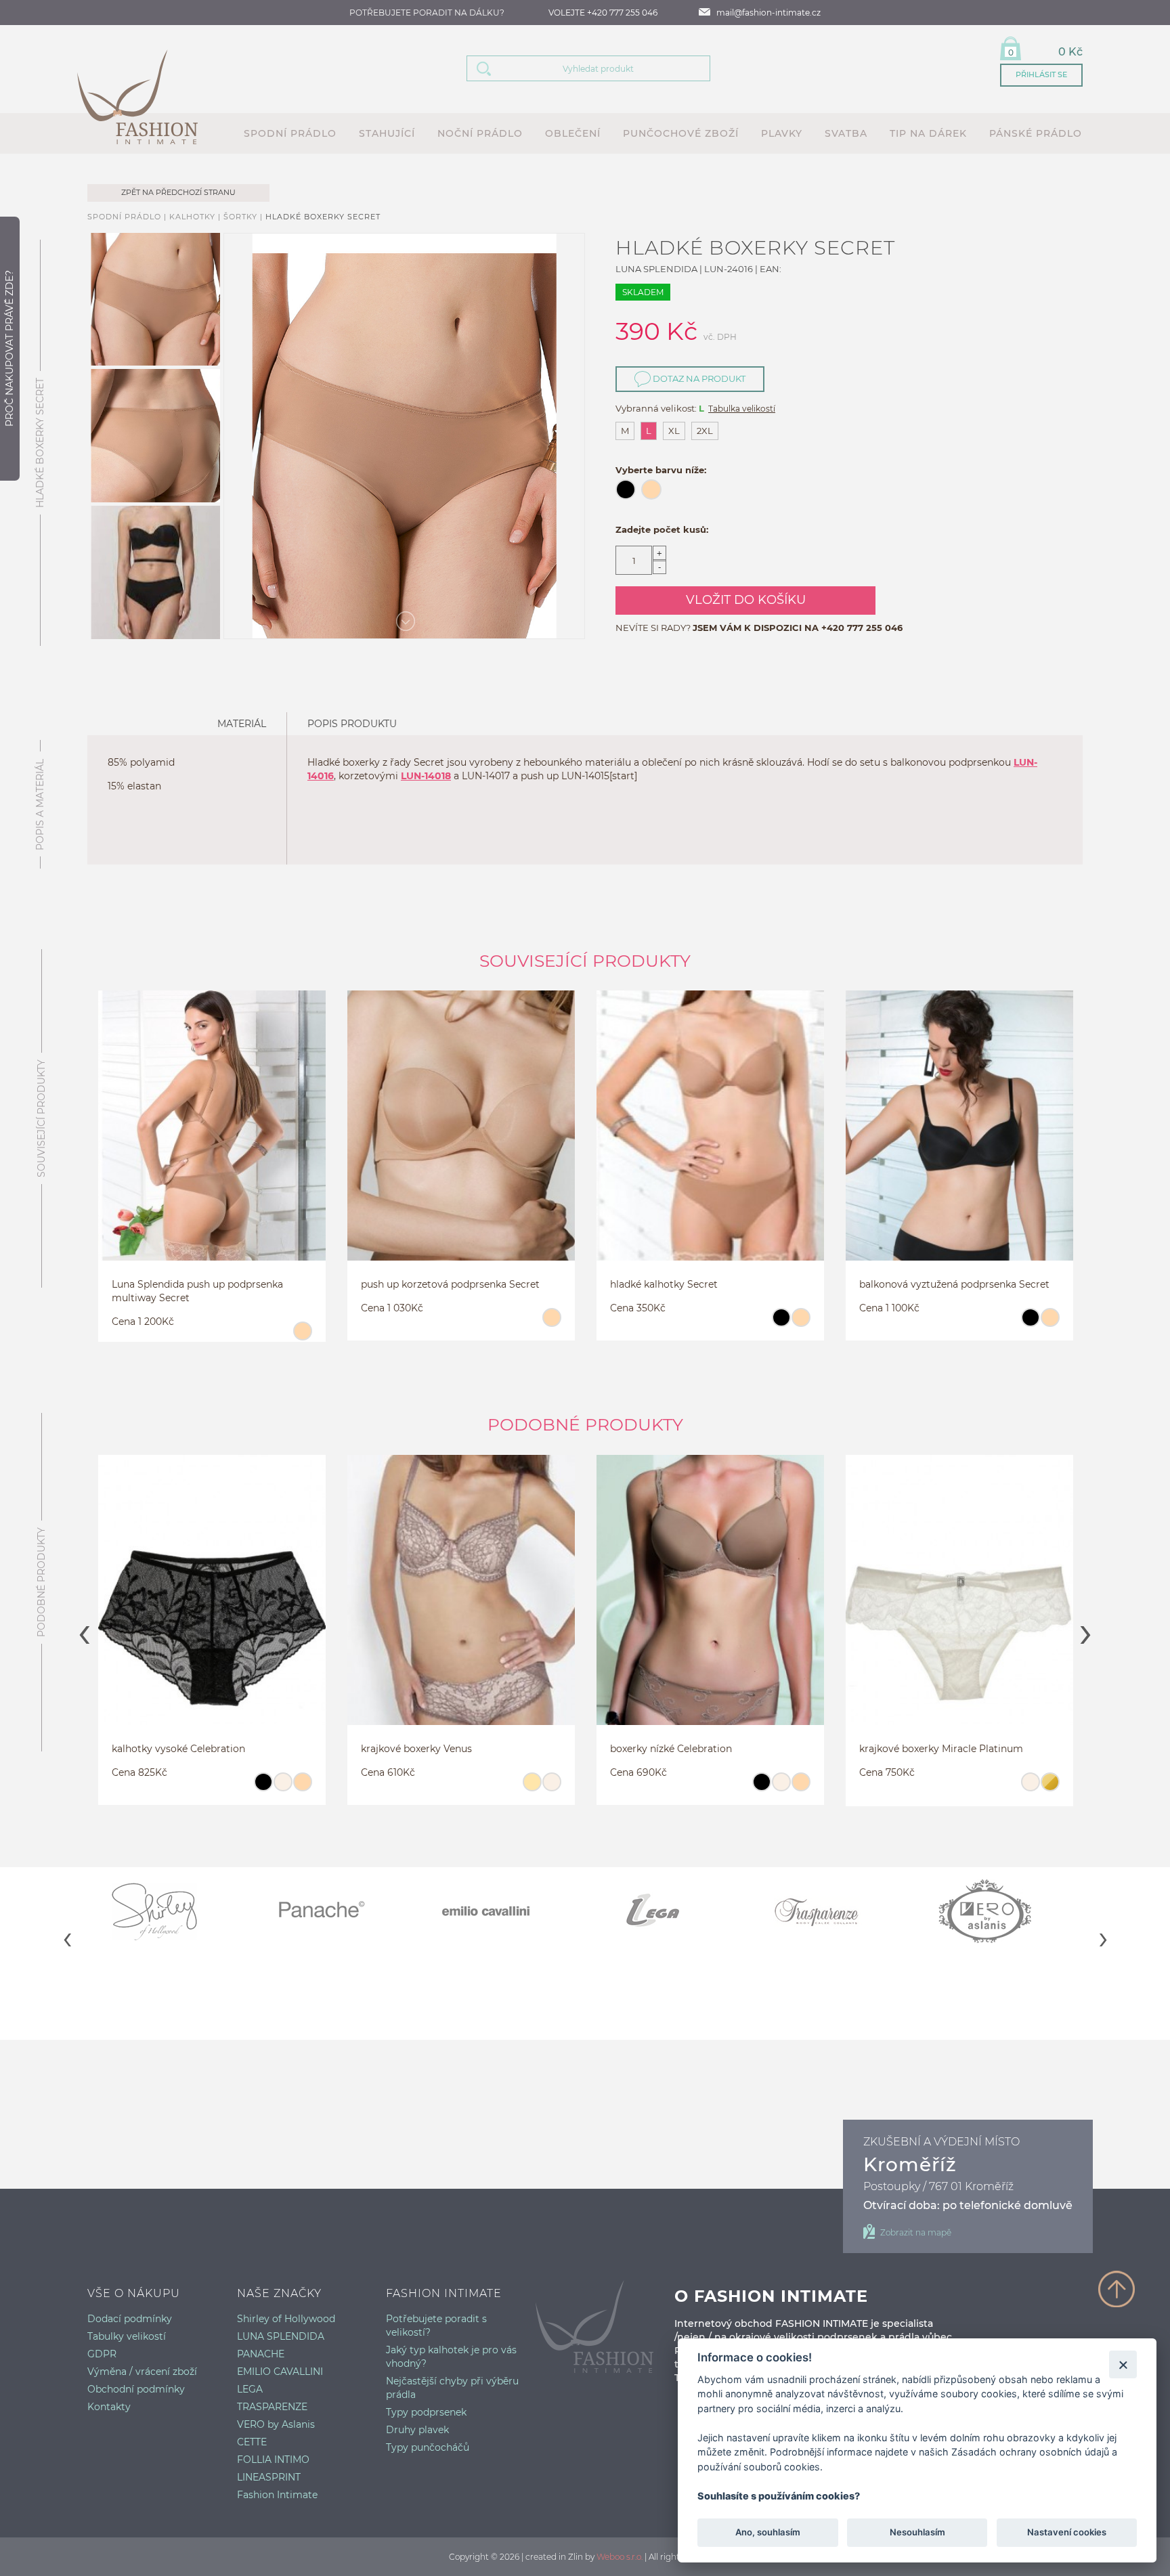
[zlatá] (868, 1788)
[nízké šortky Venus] (280, 1607)
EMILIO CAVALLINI (280, 2372)
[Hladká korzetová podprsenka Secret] (461, 1142)
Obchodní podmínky (136, 2389)
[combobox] (605, 68)
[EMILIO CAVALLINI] (502, 1911)
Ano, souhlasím (768, 2533)
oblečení (573, 133)
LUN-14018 (426, 776)
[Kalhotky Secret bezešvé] (710, 1142)
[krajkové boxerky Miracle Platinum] (778, 1607)
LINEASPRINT (269, 2477)
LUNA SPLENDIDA (281, 2336)
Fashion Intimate (277, 2495)
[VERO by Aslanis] (1000, 1911)
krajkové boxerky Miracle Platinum (760, 1749)
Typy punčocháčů (428, 2447)
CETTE (252, 2442)
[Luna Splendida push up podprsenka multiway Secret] (212, 1142)
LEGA (250, 2389)
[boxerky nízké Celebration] (529, 1607)
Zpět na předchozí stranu (178, 192)
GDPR (102, 2354)
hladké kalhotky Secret (664, 1284)
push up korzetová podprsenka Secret (450, 1284)
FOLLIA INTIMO (273, 2460)
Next (1086, 1630)
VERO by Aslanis (276, 2424)
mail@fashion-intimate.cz (768, 13)
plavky (782, 133)
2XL (705, 431)
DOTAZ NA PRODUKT (698, 378)
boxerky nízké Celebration (490, 1749)
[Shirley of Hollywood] (170, 1911)
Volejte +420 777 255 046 (603, 13)
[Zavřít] (1123, 2364)
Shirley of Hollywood (286, 2319)
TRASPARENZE (272, 2407)
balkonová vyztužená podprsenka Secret (954, 1284)
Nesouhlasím (917, 2533)
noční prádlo (480, 133)
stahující (387, 133)
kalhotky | (196, 217)
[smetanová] (101, 1788)
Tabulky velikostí (127, 2336)
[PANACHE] (336, 1911)
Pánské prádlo (1036, 133)
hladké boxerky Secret (323, 217)
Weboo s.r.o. (620, 2557)
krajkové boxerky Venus (235, 1749)
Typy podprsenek (426, 2412)
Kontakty (109, 2407)
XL (674, 431)
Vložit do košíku (746, 600)
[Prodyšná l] (959, 1142)
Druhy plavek (417, 2430)
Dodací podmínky (130, 2319)
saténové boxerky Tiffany (985, 1749)
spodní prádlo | (128, 217)
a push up (536, 776)
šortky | (244, 217)
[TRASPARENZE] (834, 1911)
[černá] (781, 1324)
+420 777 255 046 (862, 628)
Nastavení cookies (1067, 2533)
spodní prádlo (290, 133)
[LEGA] (668, 1911)
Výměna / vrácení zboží (142, 2372)
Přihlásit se (1041, 74)
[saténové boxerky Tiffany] (1027, 1607)
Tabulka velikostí (742, 409)
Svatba (846, 133)
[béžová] (350, 1788)
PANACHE (261, 2354)
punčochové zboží (681, 133)
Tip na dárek (928, 133)
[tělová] (302, 1337)
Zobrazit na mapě (916, 2232)
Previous (84, 1630)
